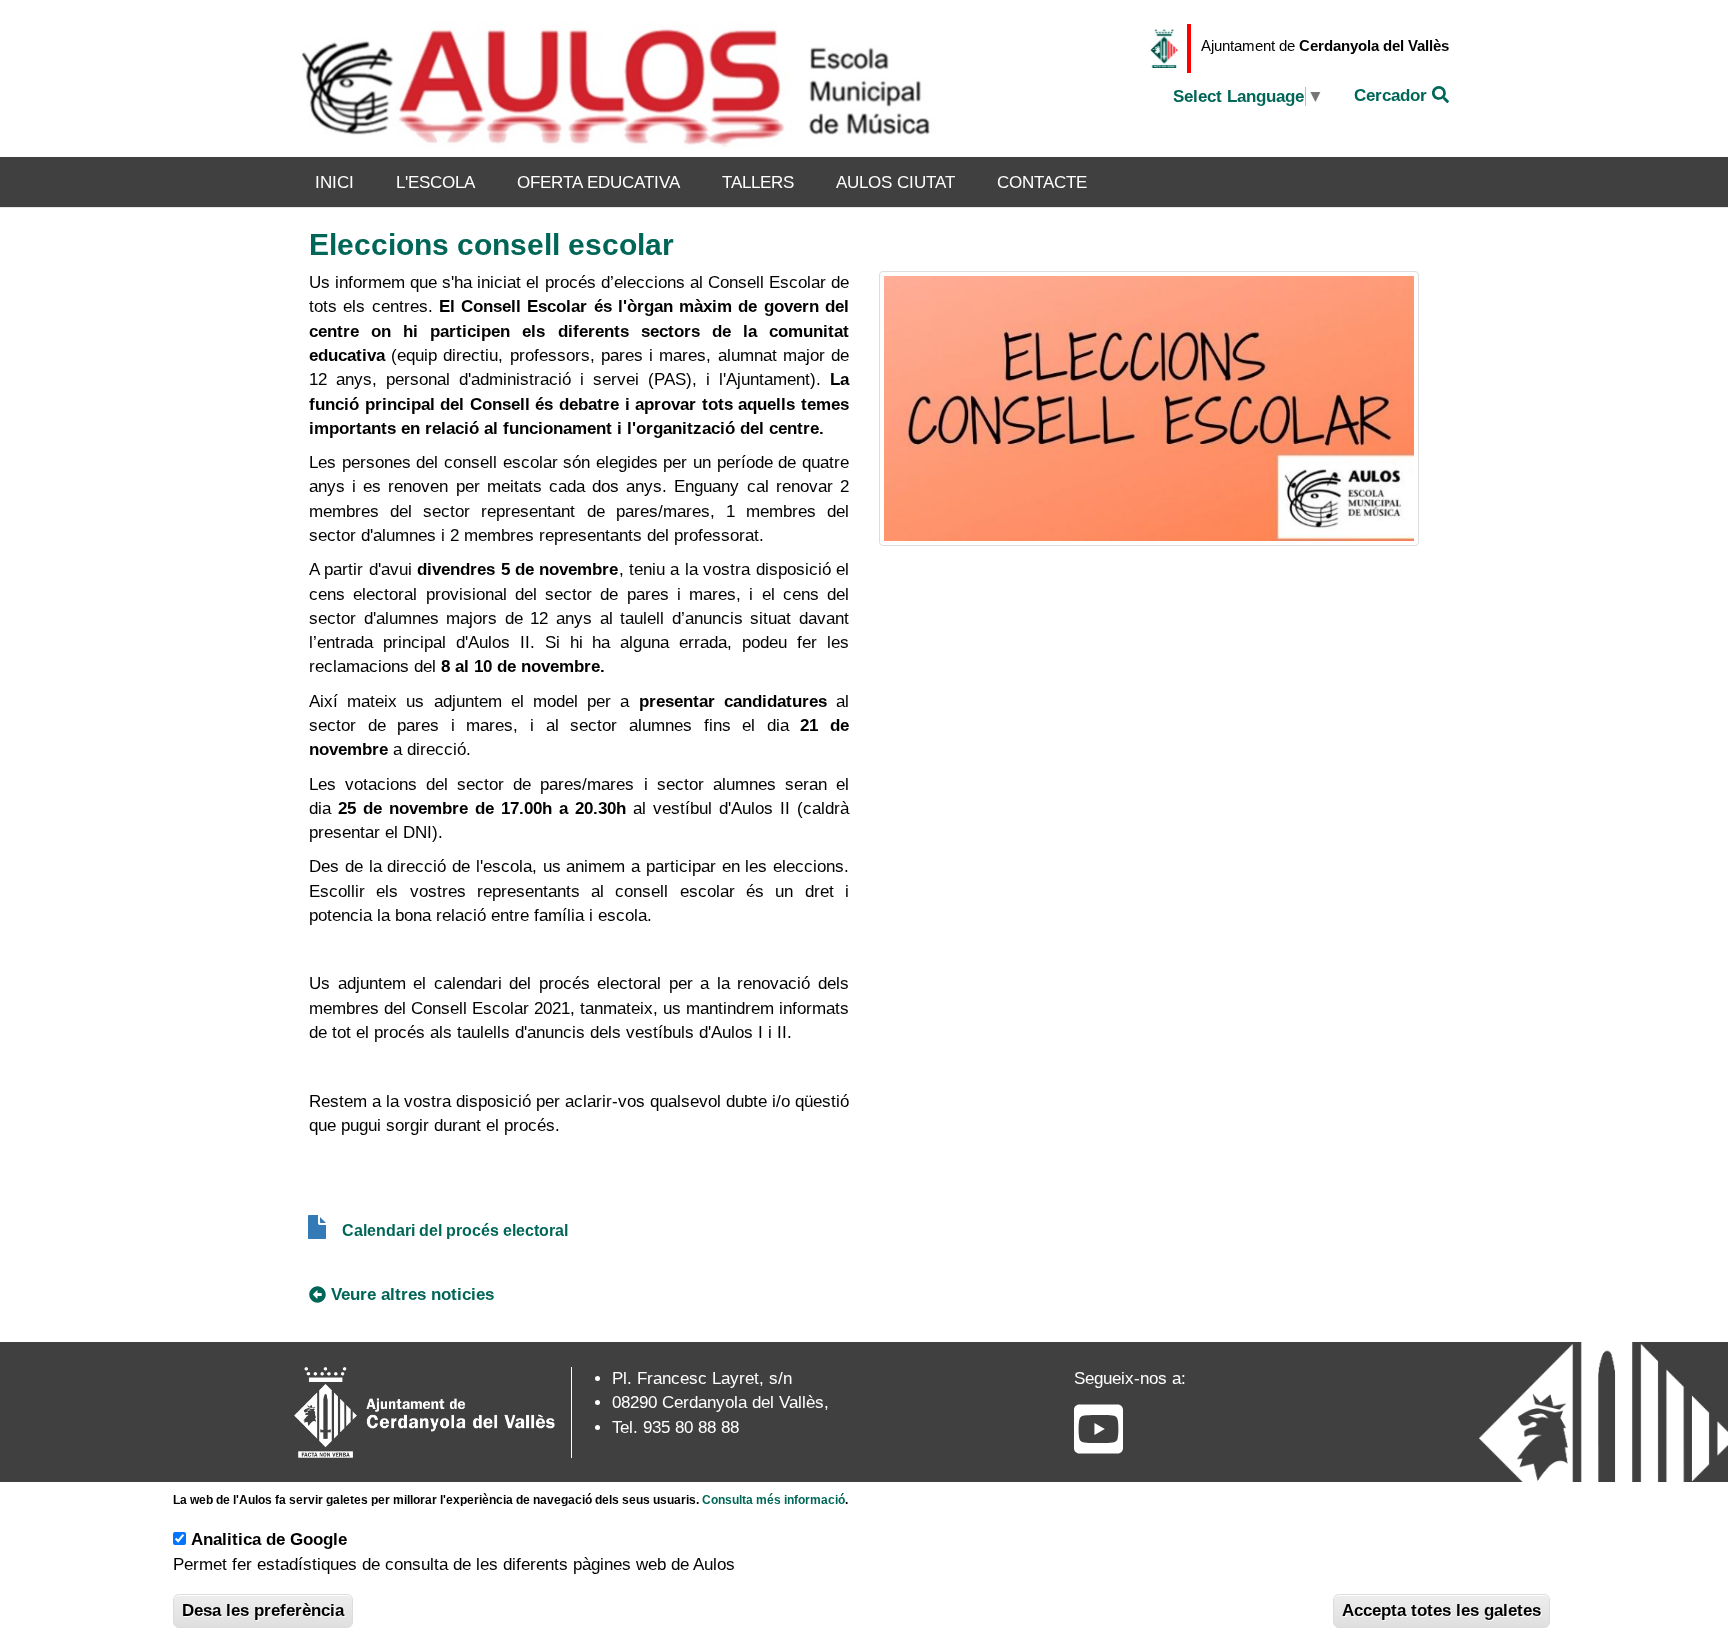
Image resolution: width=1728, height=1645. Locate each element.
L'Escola (435, 182)
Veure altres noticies (412, 1294)
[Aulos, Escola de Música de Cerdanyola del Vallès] (620, 78)
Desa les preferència (263, 1610)
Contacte (1042, 182)
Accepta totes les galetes (1441, 1610)
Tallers (758, 182)
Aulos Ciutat (895, 182)
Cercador (1393, 95)
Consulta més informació (773, 1500)
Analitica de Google (269, 1539)
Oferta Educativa (598, 182)
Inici (334, 182)
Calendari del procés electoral (455, 1230)
